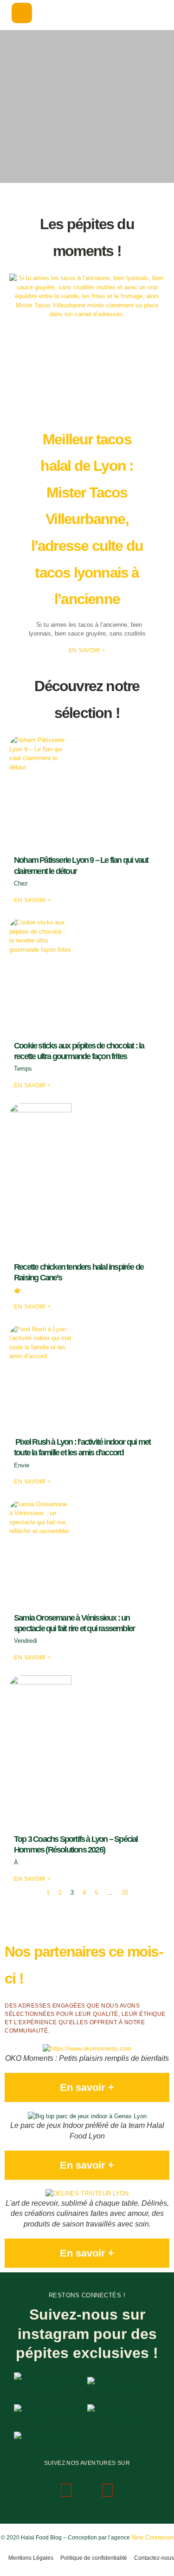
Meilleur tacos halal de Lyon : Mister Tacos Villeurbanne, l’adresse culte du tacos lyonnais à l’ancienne (87, 519)
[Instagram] (66, 2490)
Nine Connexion (152, 2537)
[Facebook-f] (108, 2490)
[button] (22, 13)
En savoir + (87, 650)
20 (125, 1893)
